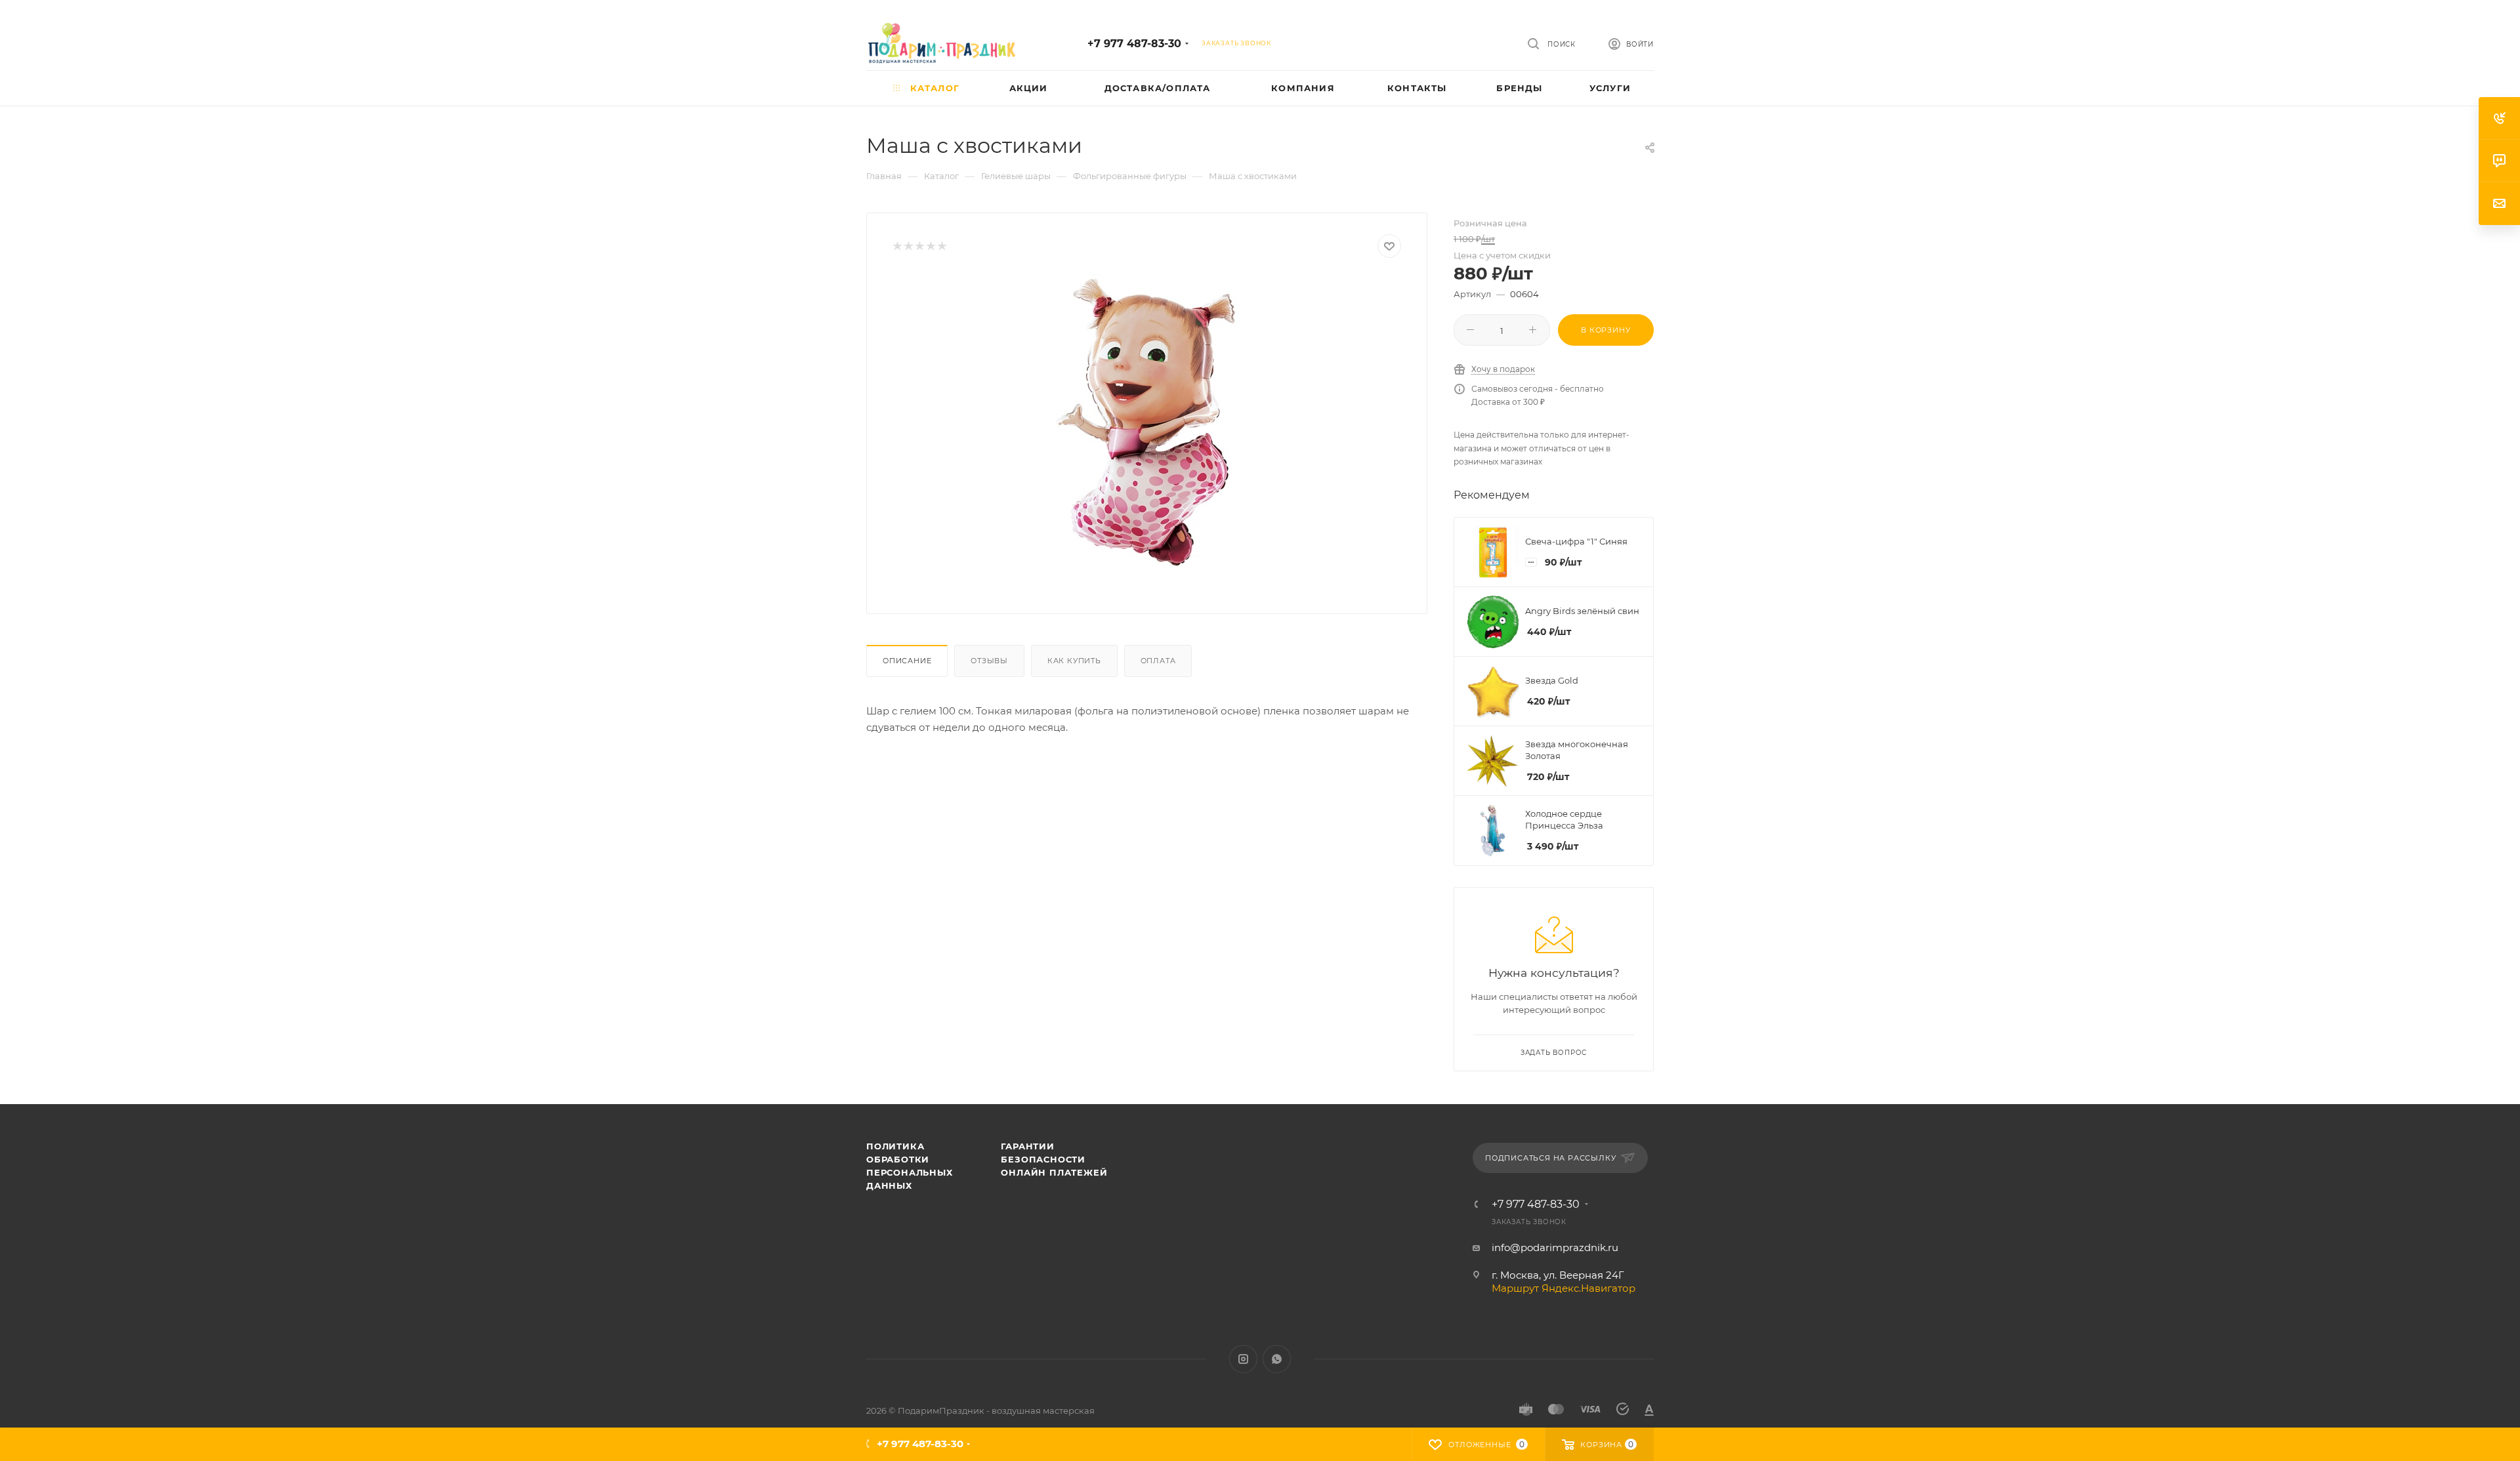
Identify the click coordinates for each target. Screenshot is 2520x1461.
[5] (941, 246)
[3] (919, 246)
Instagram (1243, 1359)
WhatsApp (1277, 1359)
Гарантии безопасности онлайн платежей (1054, 1159)
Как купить (1074, 661)
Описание (907, 661)
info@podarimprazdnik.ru (1555, 1247)
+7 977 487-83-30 (1134, 44)
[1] (897, 246)
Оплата (1158, 661)
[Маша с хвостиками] (1147, 422)
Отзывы (989, 661)
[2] (908, 246)
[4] (930, 246)
